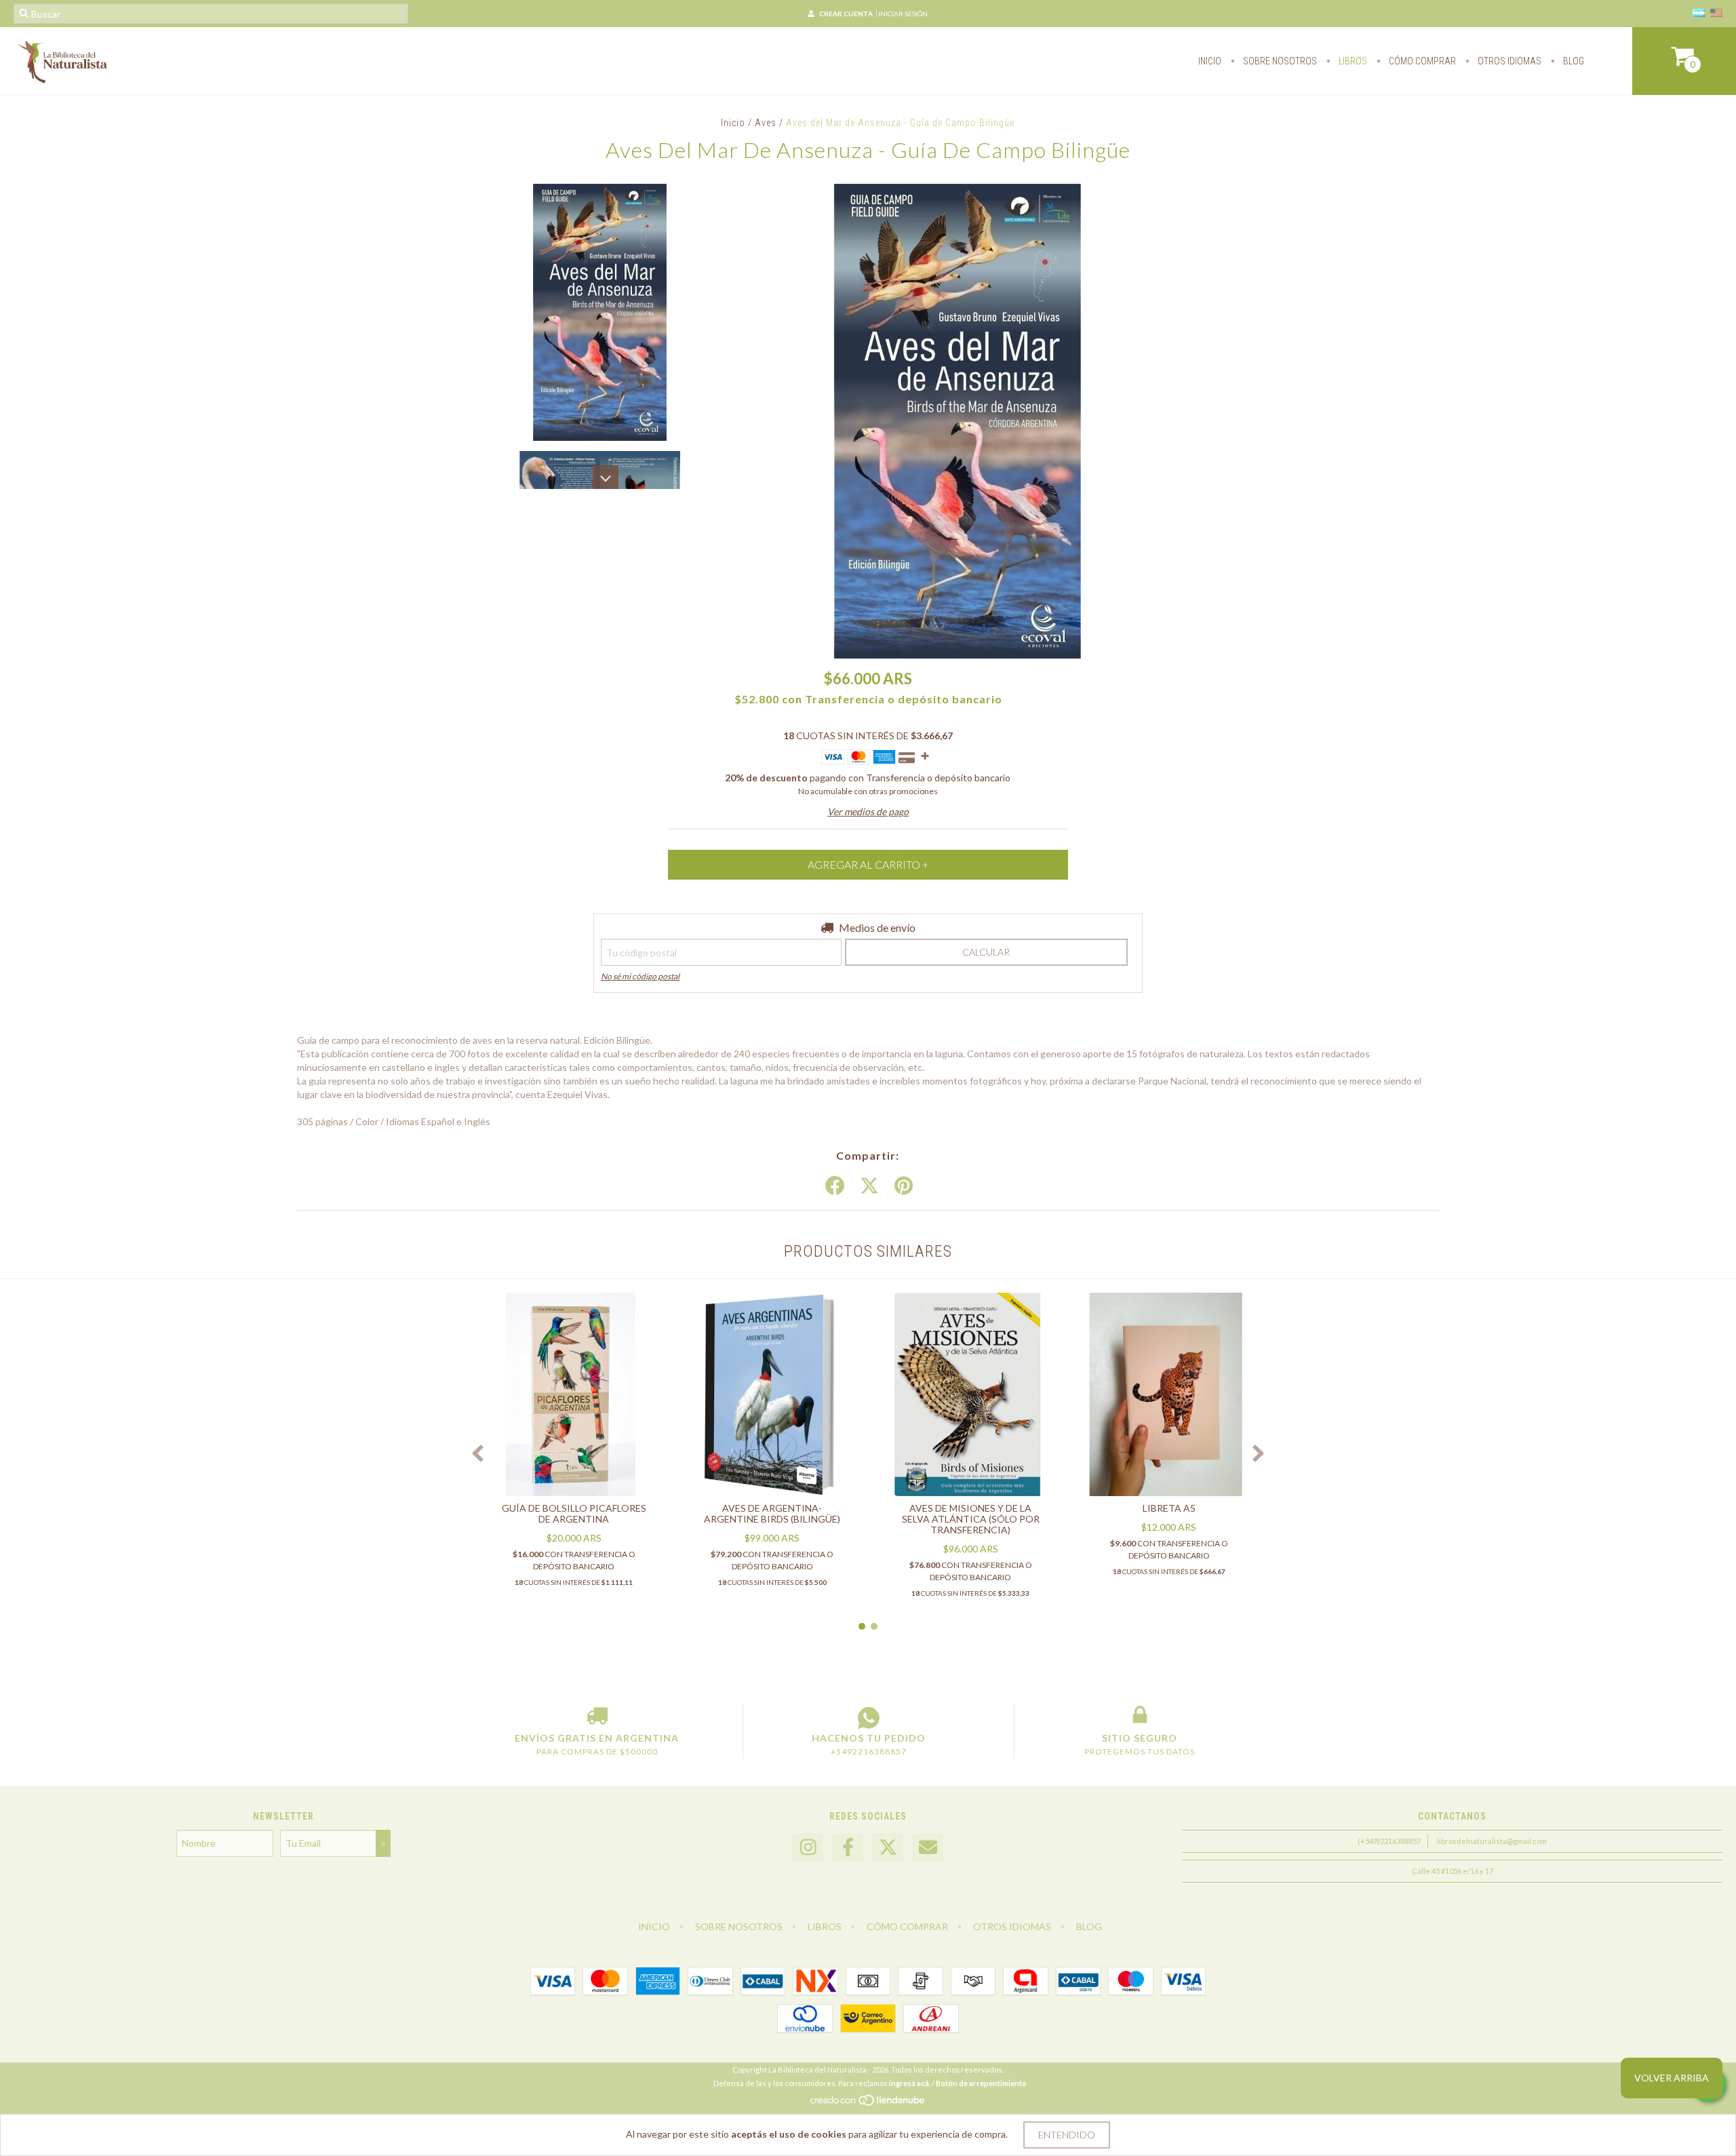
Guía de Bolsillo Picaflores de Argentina (574, 1513)
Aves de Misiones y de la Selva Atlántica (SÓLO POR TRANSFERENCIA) (971, 1519)
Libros (1352, 61)
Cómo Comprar (1421, 61)
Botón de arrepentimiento (981, 2083)
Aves (766, 123)
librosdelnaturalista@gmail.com (1492, 1841)
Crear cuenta (846, 14)
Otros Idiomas (1508, 61)
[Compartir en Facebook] (835, 1186)
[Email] (928, 1848)
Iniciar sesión (903, 14)
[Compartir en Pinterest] (904, 1186)
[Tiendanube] (868, 2103)
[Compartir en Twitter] (869, 1186)
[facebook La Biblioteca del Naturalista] (848, 1848)
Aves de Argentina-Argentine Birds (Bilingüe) (772, 1513)
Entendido (1067, 2135)
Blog (1573, 61)
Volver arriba (1672, 2078)
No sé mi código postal (640, 976)
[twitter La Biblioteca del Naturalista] (888, 1848)
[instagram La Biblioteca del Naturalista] (808, 1848)
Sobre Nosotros (1279, 61)
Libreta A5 (1169, 1508)
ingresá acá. (910, 2083)
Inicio (1210, 61)
